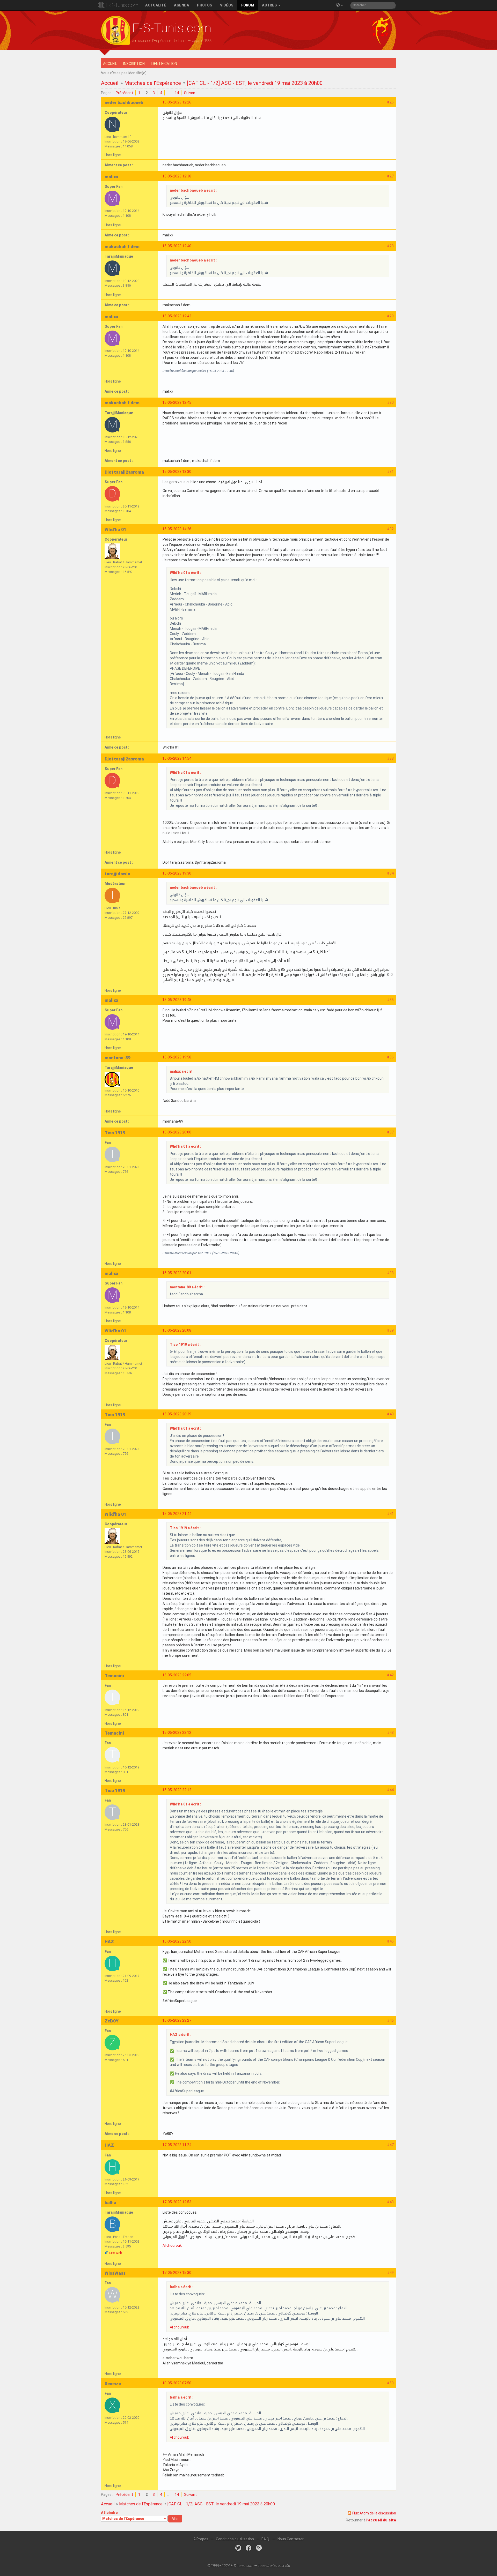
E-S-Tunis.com (122, 5)
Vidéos (227, 5)
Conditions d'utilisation (235, 2539)
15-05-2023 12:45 (177, 402)
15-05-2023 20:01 (177, 1273)
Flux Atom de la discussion (374, 2513)
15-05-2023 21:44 (177, 1514)
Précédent (124, 93)
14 (177, 93)
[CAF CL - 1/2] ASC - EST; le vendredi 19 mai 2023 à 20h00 (255, 83)
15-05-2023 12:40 (177, 246)
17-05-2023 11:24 (177, 2145)
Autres (270, 5)
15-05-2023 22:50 (177, 1941)
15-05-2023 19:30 (177, 873)
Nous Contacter (291, 2539)
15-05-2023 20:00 (177, 1132)
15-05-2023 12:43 (177, 316)
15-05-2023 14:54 (177, 758)
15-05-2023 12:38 (177, 176)
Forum (248, 5)
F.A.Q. (266, 2539)
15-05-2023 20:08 (177, 1330)
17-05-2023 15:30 (177, 2273)
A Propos (201, 2539)
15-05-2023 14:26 (177, 529)
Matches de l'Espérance (153, 83)
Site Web (116, 2253)
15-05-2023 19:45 (177, 1000)
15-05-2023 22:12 (177, 1733)
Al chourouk (172, 2245)
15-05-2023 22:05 (177, 1675)
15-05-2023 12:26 (177, 102)
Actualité (156, 5)
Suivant (190, 93)
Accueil (110, 64)
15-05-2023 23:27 (177, 2020)
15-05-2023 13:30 (177, 472)
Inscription (134, 64)
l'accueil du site (381, 2520)
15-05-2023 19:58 (177, 1057)
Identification (164, 64)
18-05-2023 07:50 (177, 2383)
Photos (205, 5)
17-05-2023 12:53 (177, 2202)
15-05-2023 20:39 (177, 1414)
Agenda (182, 5)
